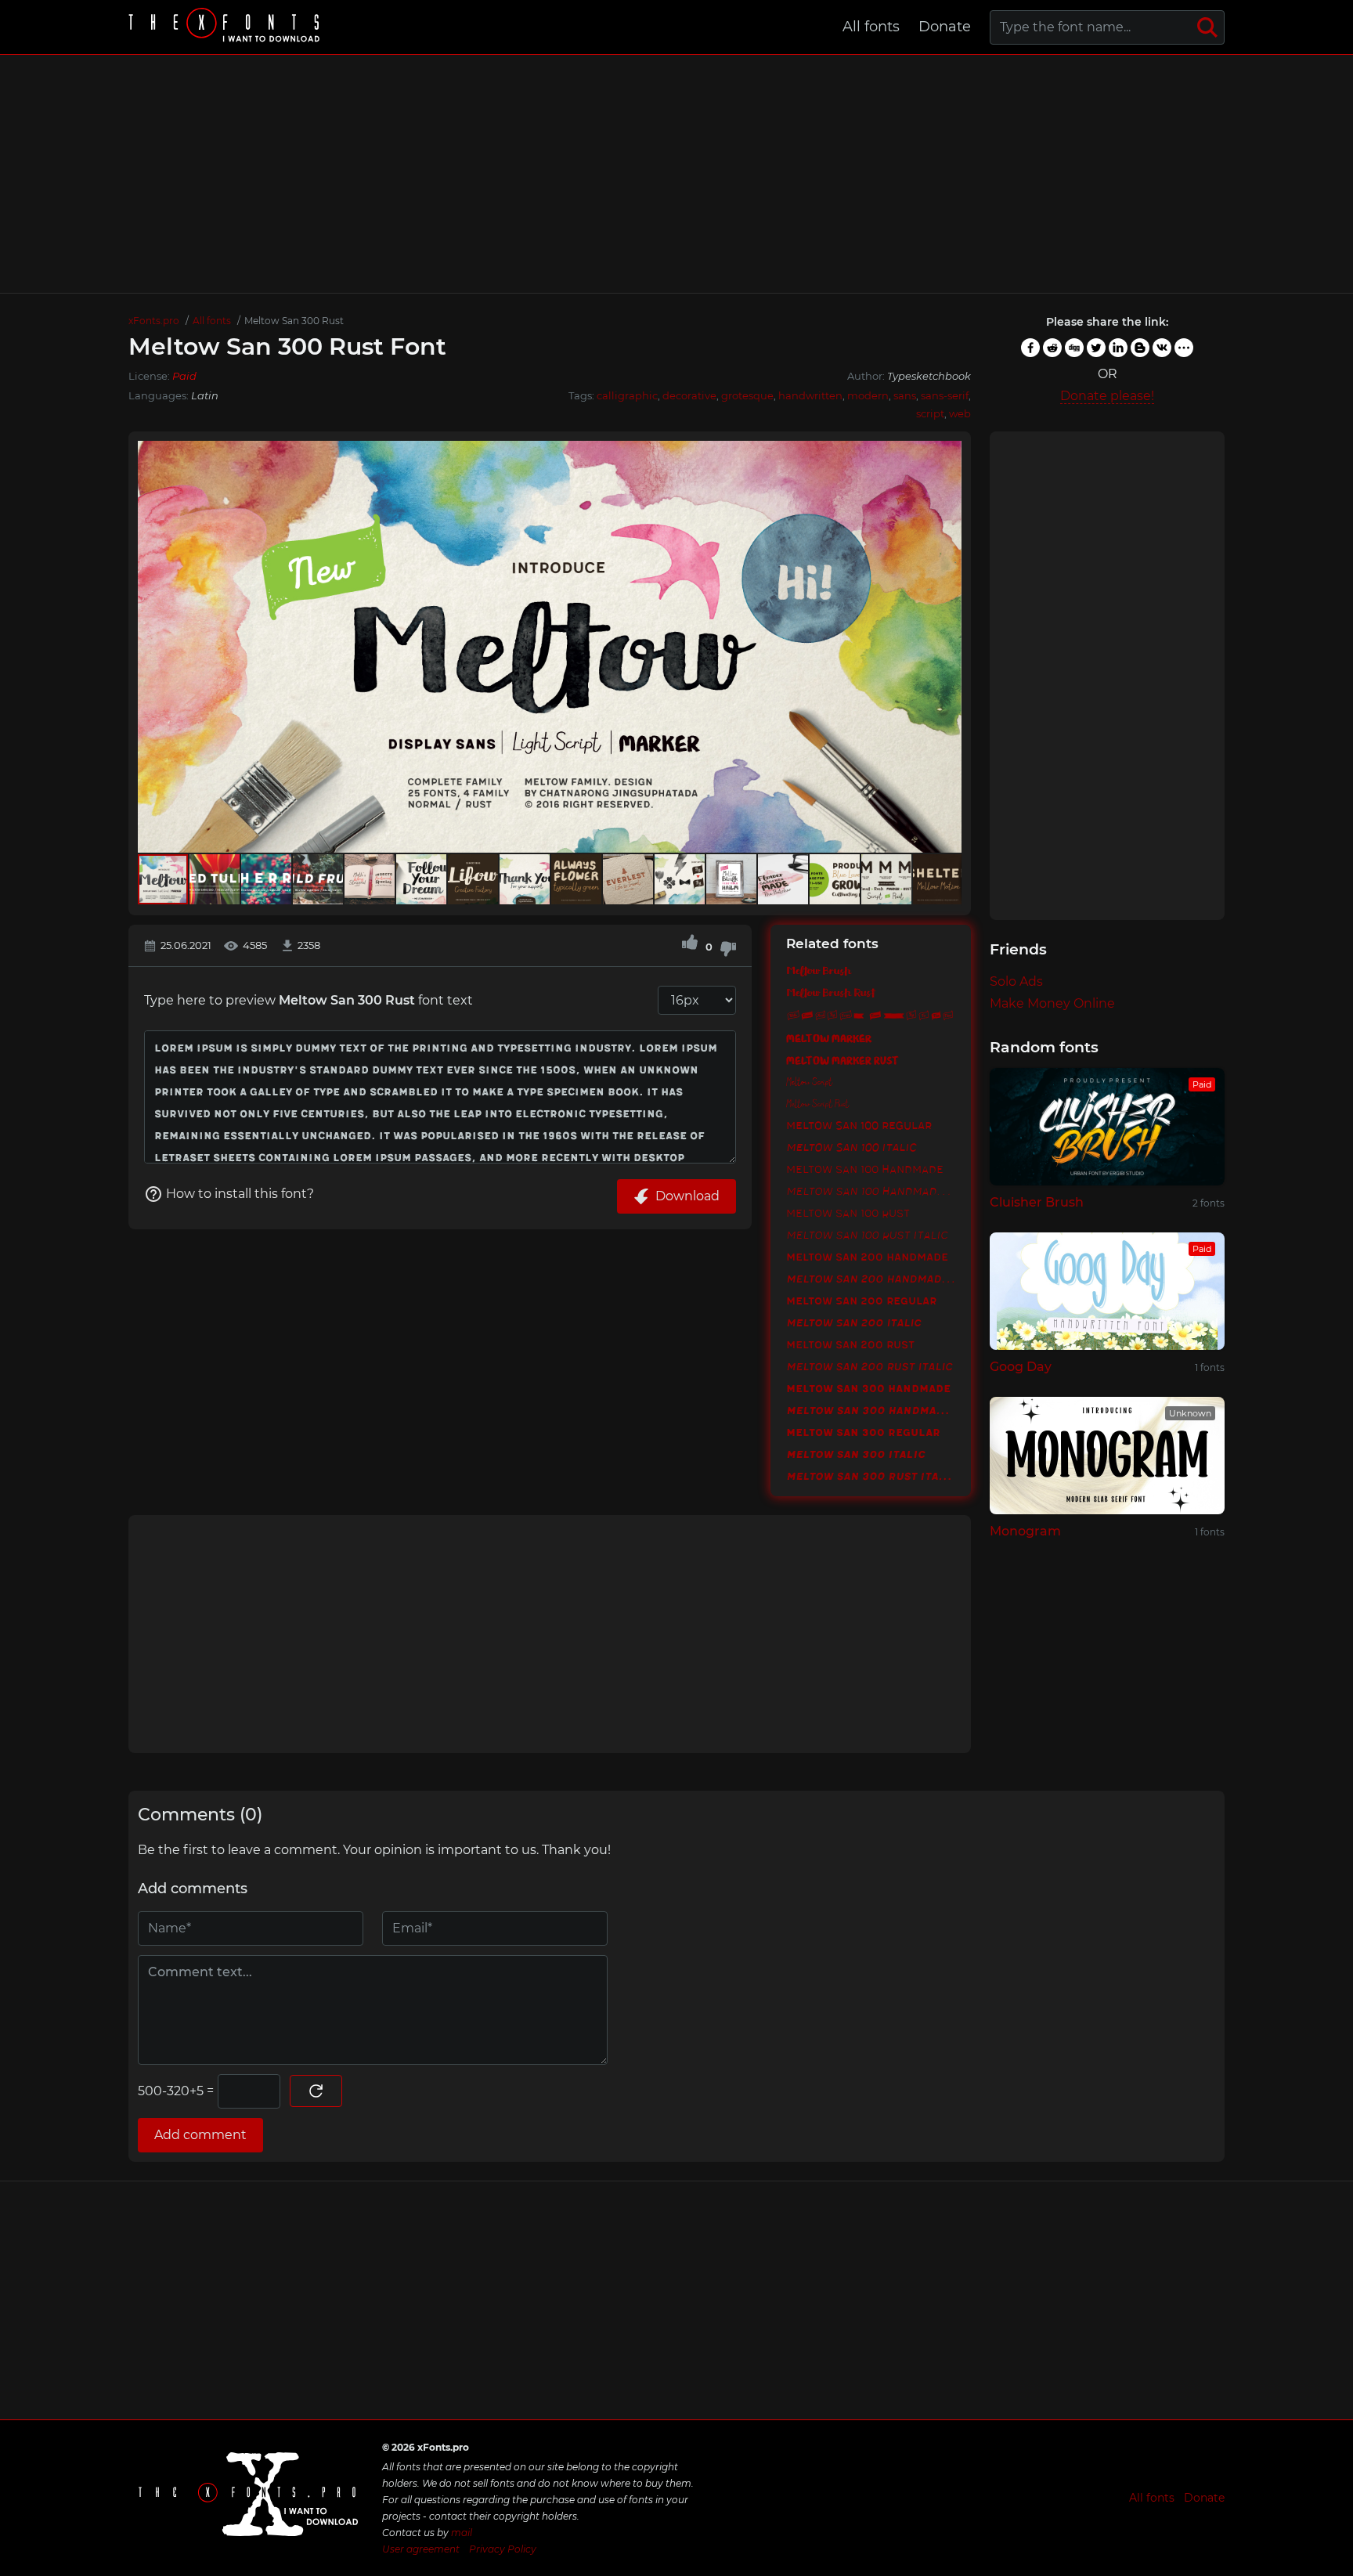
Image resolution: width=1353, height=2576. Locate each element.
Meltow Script (809, 1081)
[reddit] (1052, 348)
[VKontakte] (1162, 348)
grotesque (747, 395)
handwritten (810, 395)
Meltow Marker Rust (842, 1059)
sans (905, 395)
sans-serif (945, 395)
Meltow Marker (829, 1037)
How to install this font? (240, 1194)
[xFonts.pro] (226, 27)
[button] (947, 647)
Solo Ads (1016, 981)
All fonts (871, 27)
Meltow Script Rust (817, 1103)
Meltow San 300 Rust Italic (871, 1476)
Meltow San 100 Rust (848, 1213)
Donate (945, 27)
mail (462, 2533)
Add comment (200, 2135)
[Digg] (1074, 348)
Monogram (1025, 1531)
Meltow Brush (819, 972)
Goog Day (1021, 1367)
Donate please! (1107, 396)
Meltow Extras (870, 1016)
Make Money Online (1052, 1003)
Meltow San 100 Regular (859, 1125)
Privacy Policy (503, 2549)
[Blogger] (1140, 348)
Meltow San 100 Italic (851, 1147)
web (960, 413)
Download (687, 1196)
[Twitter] (1096, 348)
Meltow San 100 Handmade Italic (871, 1191)
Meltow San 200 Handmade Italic (871, 1279)
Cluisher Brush (1037, 1202)
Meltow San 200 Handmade (867, 1257)
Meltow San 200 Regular (861, 1301)
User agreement (421, 2549)
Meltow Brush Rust (830, 994)
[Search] (1207, 27)
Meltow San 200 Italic (853, 1322)
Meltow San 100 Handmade (865, 1169)
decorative (689, 395)
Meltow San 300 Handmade (868, 1388)
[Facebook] (1030, 348)
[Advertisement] (676, 174)
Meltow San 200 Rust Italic (869, 1366)
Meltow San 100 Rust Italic (867, 1235)
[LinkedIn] (1118, 348)
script (930, 413)
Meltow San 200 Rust (850, 1344)
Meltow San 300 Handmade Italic (871, 1410)
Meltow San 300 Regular (863, 1432)
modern (868, 395)
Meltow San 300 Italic (855, 1454)
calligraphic (627, 395)
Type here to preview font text (308, 1000)
